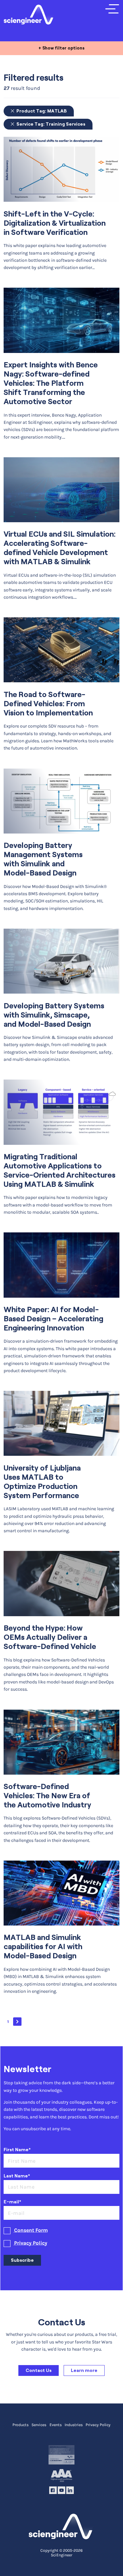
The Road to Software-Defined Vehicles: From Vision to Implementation (48, 704)
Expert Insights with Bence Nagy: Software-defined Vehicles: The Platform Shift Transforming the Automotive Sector (51, 383)
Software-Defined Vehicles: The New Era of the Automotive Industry (47, 1796)
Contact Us (39, 2370)
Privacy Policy (31, 2243)
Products (20, 2425)
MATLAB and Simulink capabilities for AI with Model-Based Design (43, 1947)
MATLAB (41, 111)
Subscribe (22, 2260)
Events (56, 2425)
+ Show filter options (61, 48)
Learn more (84, 2370)
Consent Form (31, 2230)
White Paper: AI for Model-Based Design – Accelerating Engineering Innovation (53, 1319)
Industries (74, 2425)
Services (39, 2425)
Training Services (51, 124)
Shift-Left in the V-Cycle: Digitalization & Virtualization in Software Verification (55, 223)
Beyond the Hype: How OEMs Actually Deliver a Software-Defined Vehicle (50, 1637)
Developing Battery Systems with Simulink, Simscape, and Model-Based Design (54, 1015)
